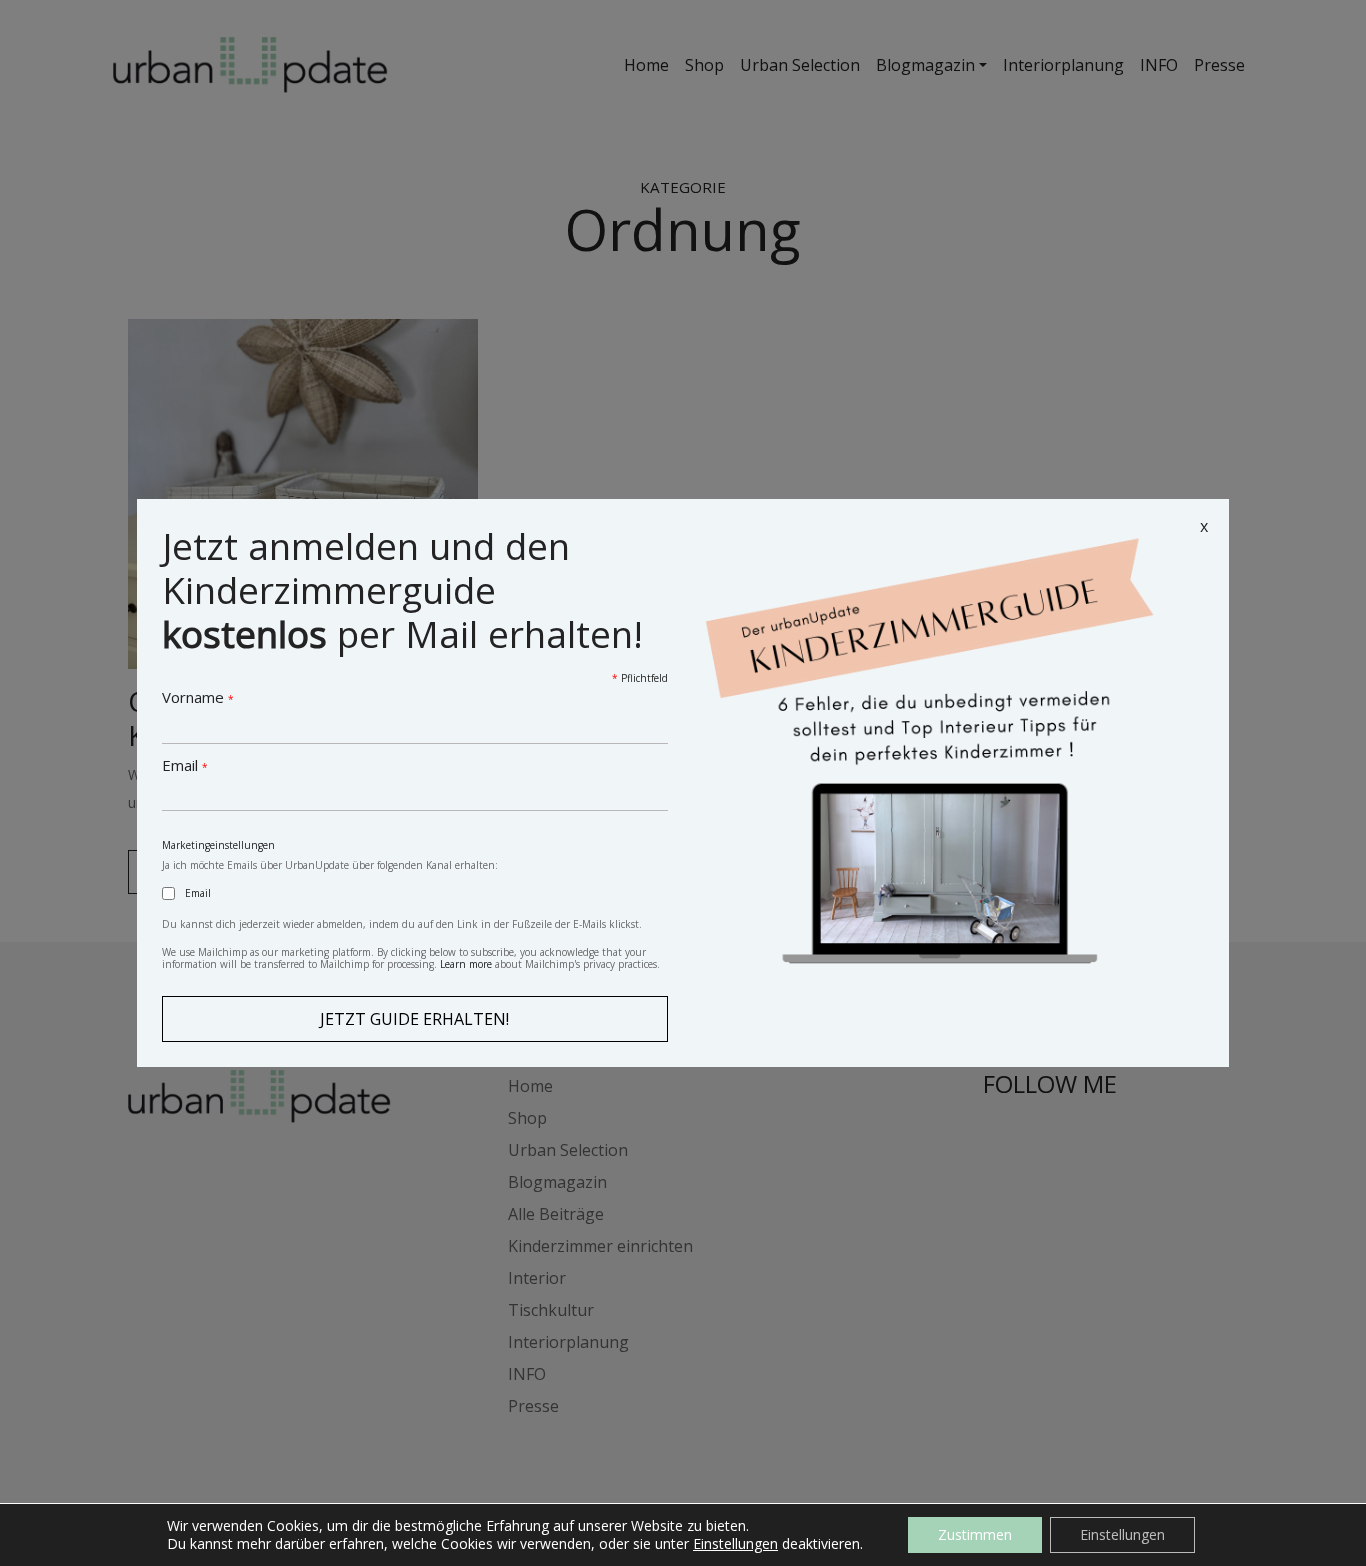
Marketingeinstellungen (218, 845)
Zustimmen (975, 1534)
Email (185, 765)
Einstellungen (735, 1544)
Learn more (466, 964)
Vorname (198, 697)
